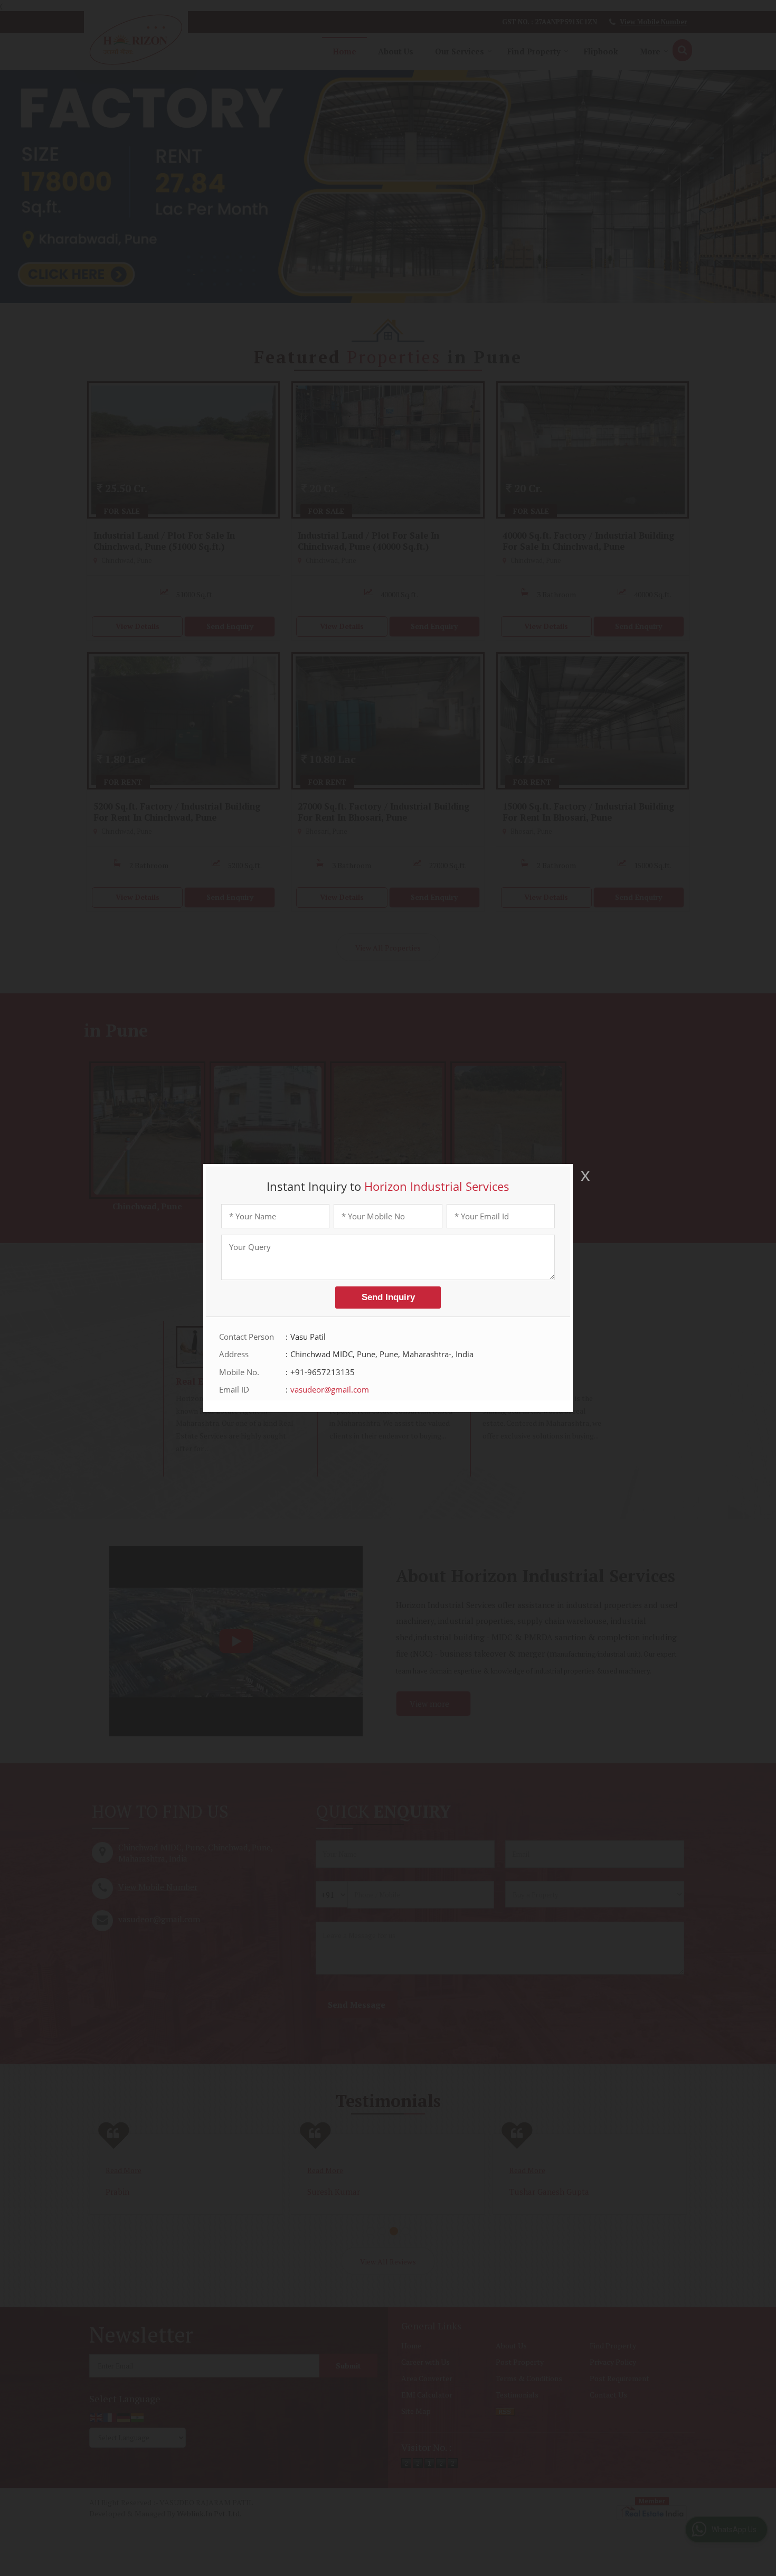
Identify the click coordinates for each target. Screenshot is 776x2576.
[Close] (584, 1176)
